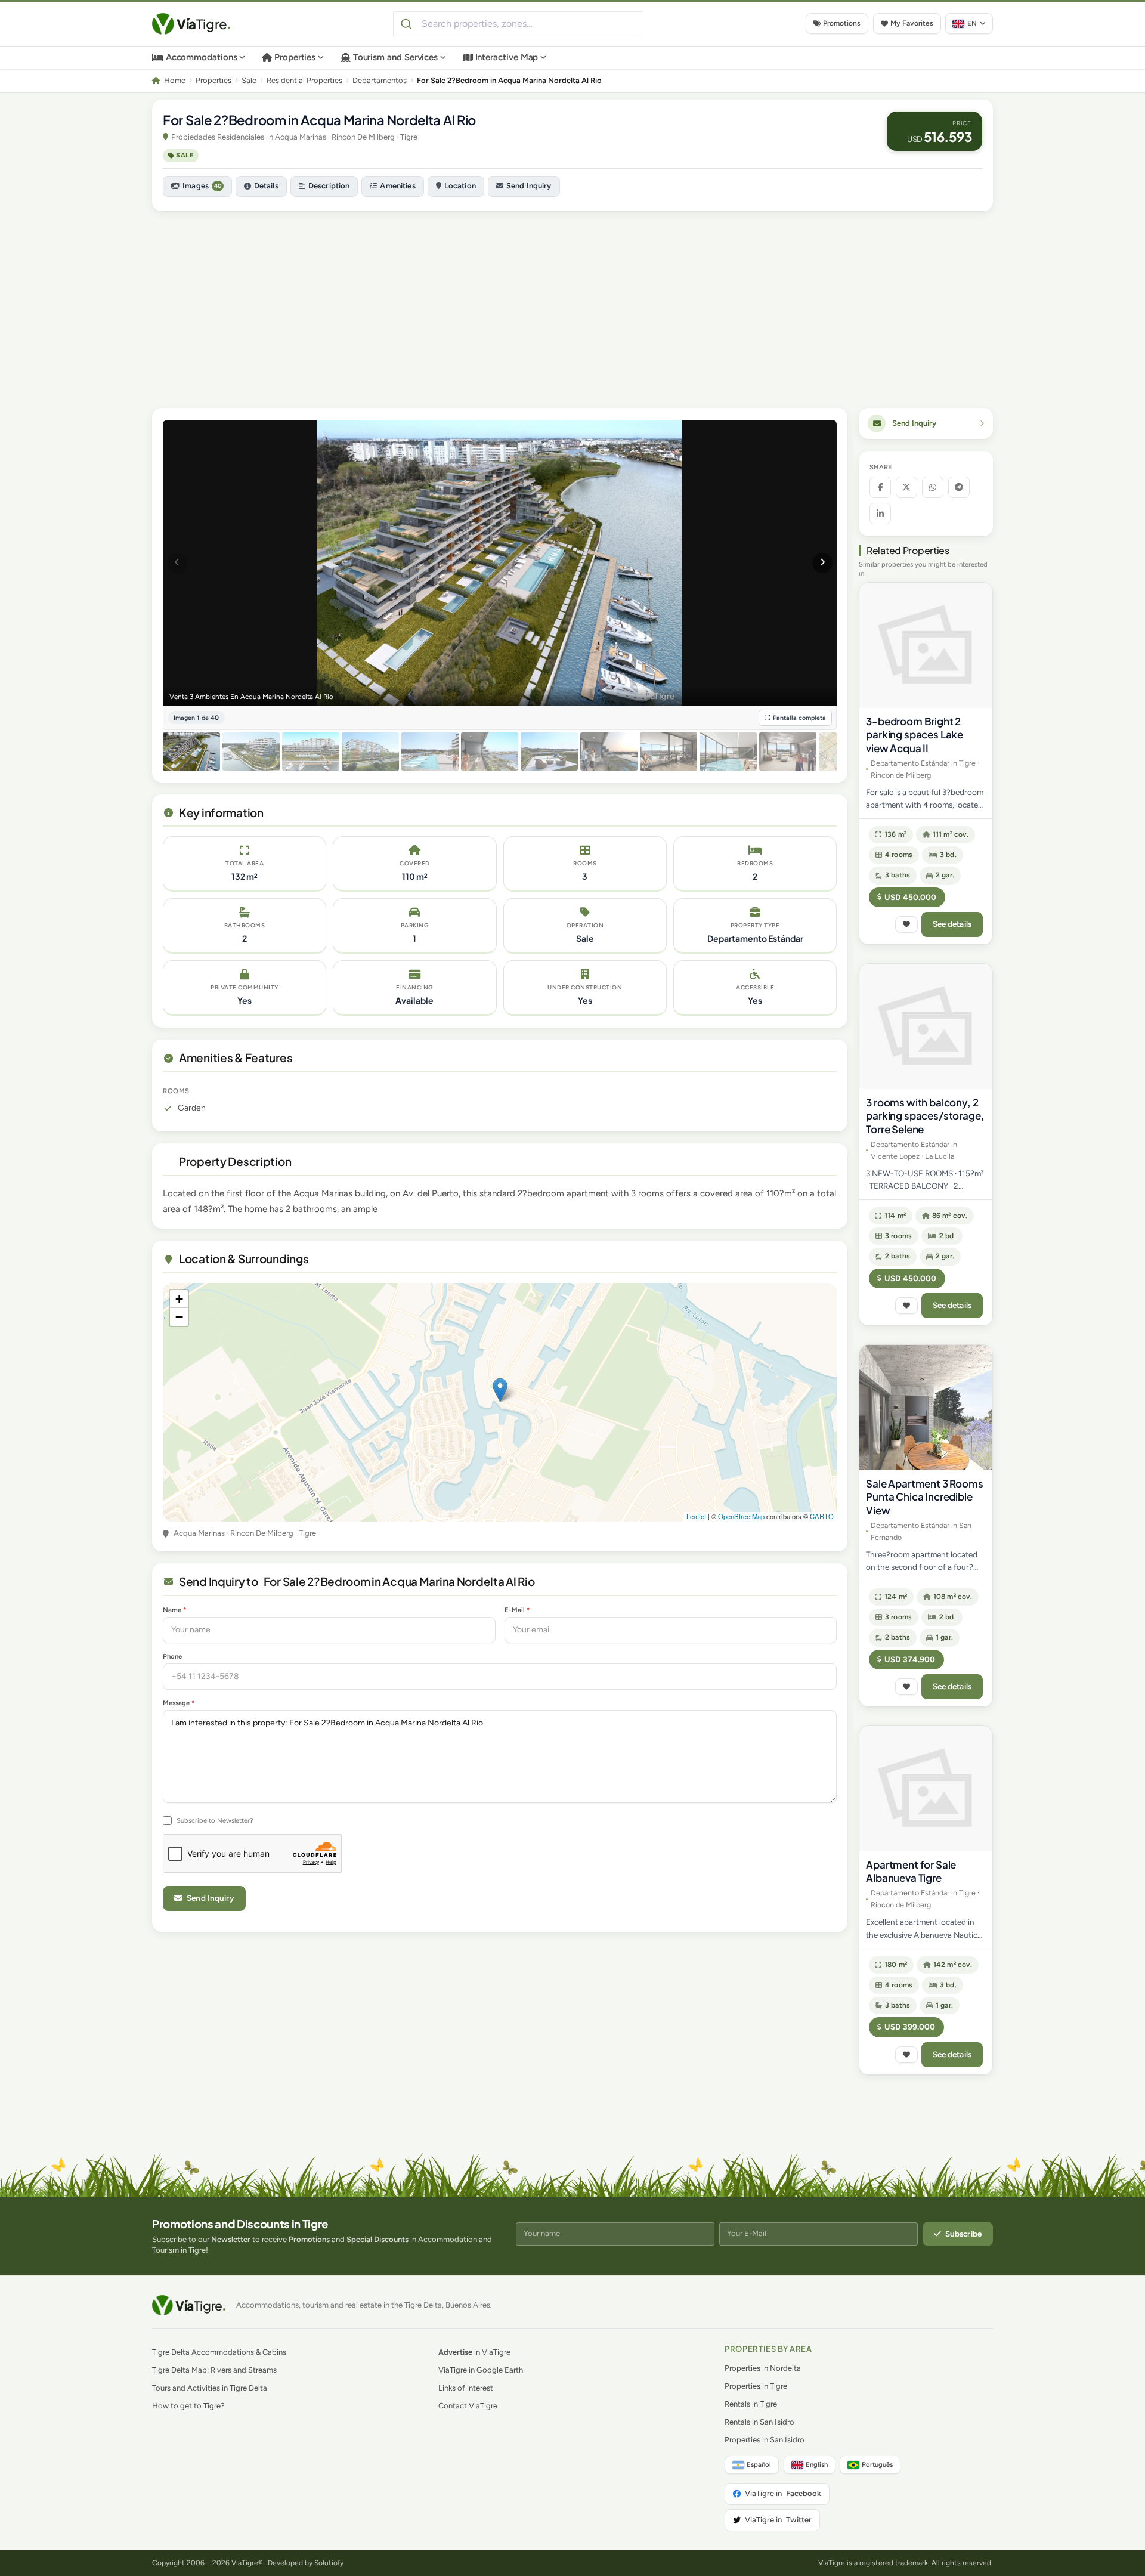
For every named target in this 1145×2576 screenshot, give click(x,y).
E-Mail (517, 1610)
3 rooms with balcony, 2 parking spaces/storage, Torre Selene (925, 1115)
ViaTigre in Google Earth (481, 2370)
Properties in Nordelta (763, 2368)
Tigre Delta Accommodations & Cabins (219, 2352)
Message (179, 1703)
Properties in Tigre (756, 2386)
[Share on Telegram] (959, 487)
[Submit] (408, 24)
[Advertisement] (572, 304)
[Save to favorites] (906, 924)
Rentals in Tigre (751, 2404)
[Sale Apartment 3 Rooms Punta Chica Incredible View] (926, 1408)
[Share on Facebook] (880, 487)
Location (460, 186)
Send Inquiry (529, 186)
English (817, 2464)
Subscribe (963, 2234)
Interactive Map (507, 57)
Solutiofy (329, 2563)
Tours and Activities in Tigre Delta (210, 2388)
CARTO (822, 1516)
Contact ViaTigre (468, 2406)
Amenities (397, 186)
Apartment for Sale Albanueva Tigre (911, 1871)
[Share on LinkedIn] (880, 514)
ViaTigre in (783, 2493)
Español (759, 2464)
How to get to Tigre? (188, 2406)
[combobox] (518, 24)
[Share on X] (906, 487)
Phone (172, 1656)
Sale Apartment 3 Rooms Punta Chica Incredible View (924, 1496)
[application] (500, 1402)
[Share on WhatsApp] (933, 487)
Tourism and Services (396, 57)
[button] (500, 1390)
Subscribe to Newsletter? (215, 1820)
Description (329, 186)
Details (266, 186)
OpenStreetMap (741, 1516)
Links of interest (466, 2388)
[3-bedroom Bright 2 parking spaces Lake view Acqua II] (926, 645)
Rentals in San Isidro (759, 2422)
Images (202, 186)
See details (952, 924)
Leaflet (696, 1516)
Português (877, 2464)
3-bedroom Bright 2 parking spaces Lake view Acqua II (915, 734)
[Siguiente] (822, 563)
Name (174, 1610)
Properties (295, 57)
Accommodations (202, 57)
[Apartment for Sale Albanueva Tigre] (926, 1789)
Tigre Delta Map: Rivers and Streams (214, 2370)
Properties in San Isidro (765, 2440)
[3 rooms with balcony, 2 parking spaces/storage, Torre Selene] (926, 1026)
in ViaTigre (474, 2352)
